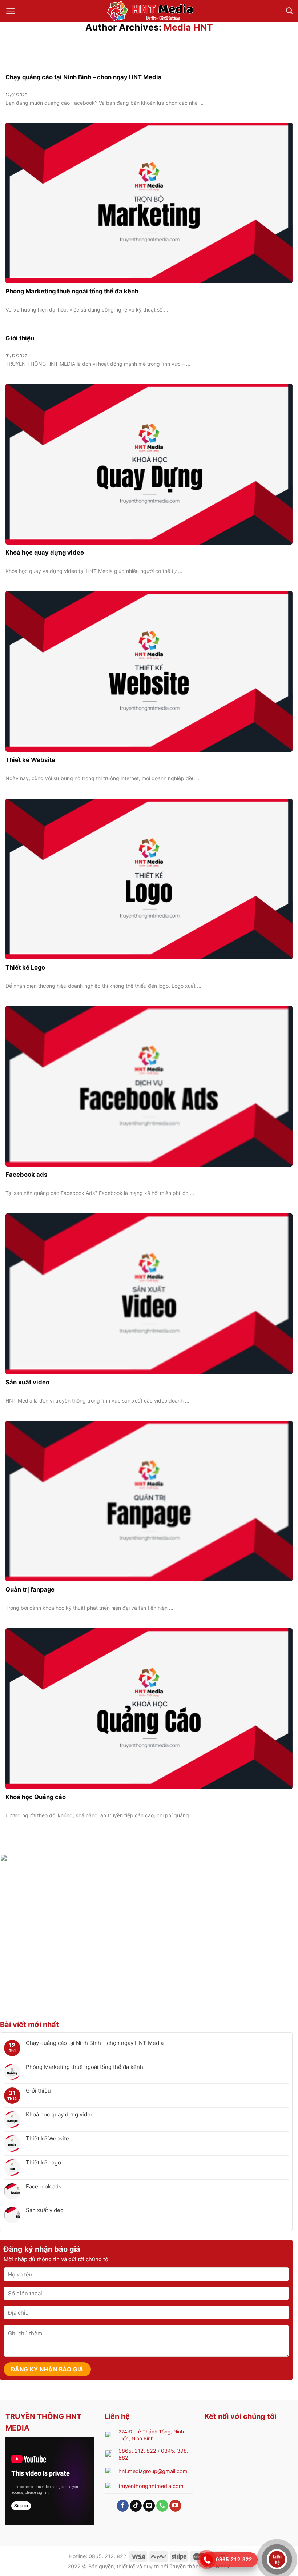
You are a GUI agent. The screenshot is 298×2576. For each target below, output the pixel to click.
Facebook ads (44, 2187)
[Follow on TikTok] (136, 2506)
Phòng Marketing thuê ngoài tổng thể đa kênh (84, 2067)
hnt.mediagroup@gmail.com (153, 2471)
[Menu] (11, 11)
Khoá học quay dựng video (60, 2115)
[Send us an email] (149, 2506)
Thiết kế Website (47, 2139)
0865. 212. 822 (137, 2451)
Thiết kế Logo (43, 2163)
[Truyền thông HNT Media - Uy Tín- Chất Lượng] (149, 11)
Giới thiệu (38, 2091)
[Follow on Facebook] (123, 2506)
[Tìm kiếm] (289, 11)
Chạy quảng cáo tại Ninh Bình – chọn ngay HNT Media (95, 2043)
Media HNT (188, 27)
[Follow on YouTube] (175, 2506)
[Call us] (162, 2506)
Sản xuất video (45, 2210)
